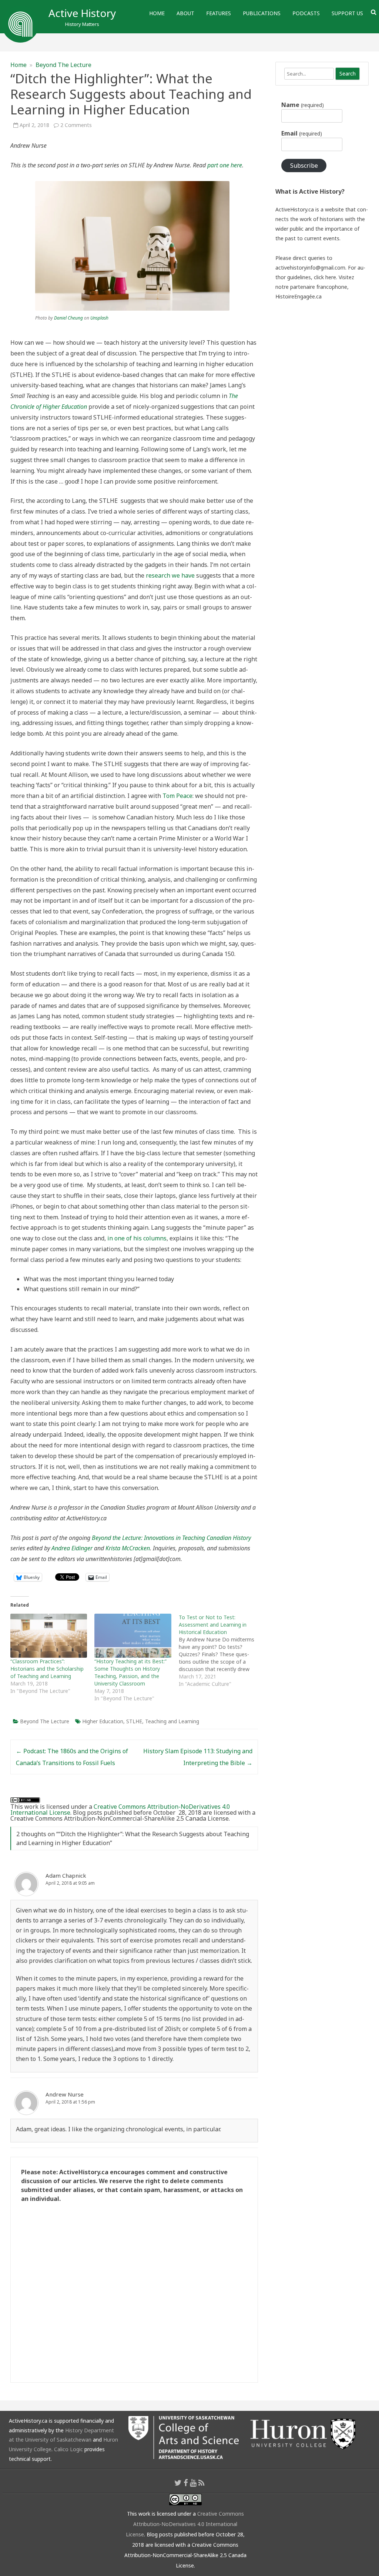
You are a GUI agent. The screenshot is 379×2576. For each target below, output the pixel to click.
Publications (262, 13)
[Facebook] (186, 2483)
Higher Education (103, 1721)
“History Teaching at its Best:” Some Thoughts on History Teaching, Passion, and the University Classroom (130, 1672)
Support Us (347, 13)
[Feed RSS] (202, 2483)
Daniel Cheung (68, 318)
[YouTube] (193, 2483)
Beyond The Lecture (63, 65)
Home (157, 13)
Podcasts (306, 13)
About (185, 13)
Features (219, 13)
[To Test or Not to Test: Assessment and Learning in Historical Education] (221, 1651)
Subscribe (304, 166)
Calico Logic (68, 2449)
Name (302, 105)
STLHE (134, 1721)
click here (325, 277)
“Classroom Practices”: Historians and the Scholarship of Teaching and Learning (47, 1669)
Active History (82, 13)
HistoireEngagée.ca (298, 296)
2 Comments (76, 125)
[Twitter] (178, 2483)
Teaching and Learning (172, 1721)
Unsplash (99, 318)
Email (301, 133)
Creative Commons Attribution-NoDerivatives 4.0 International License (120, 1810)
